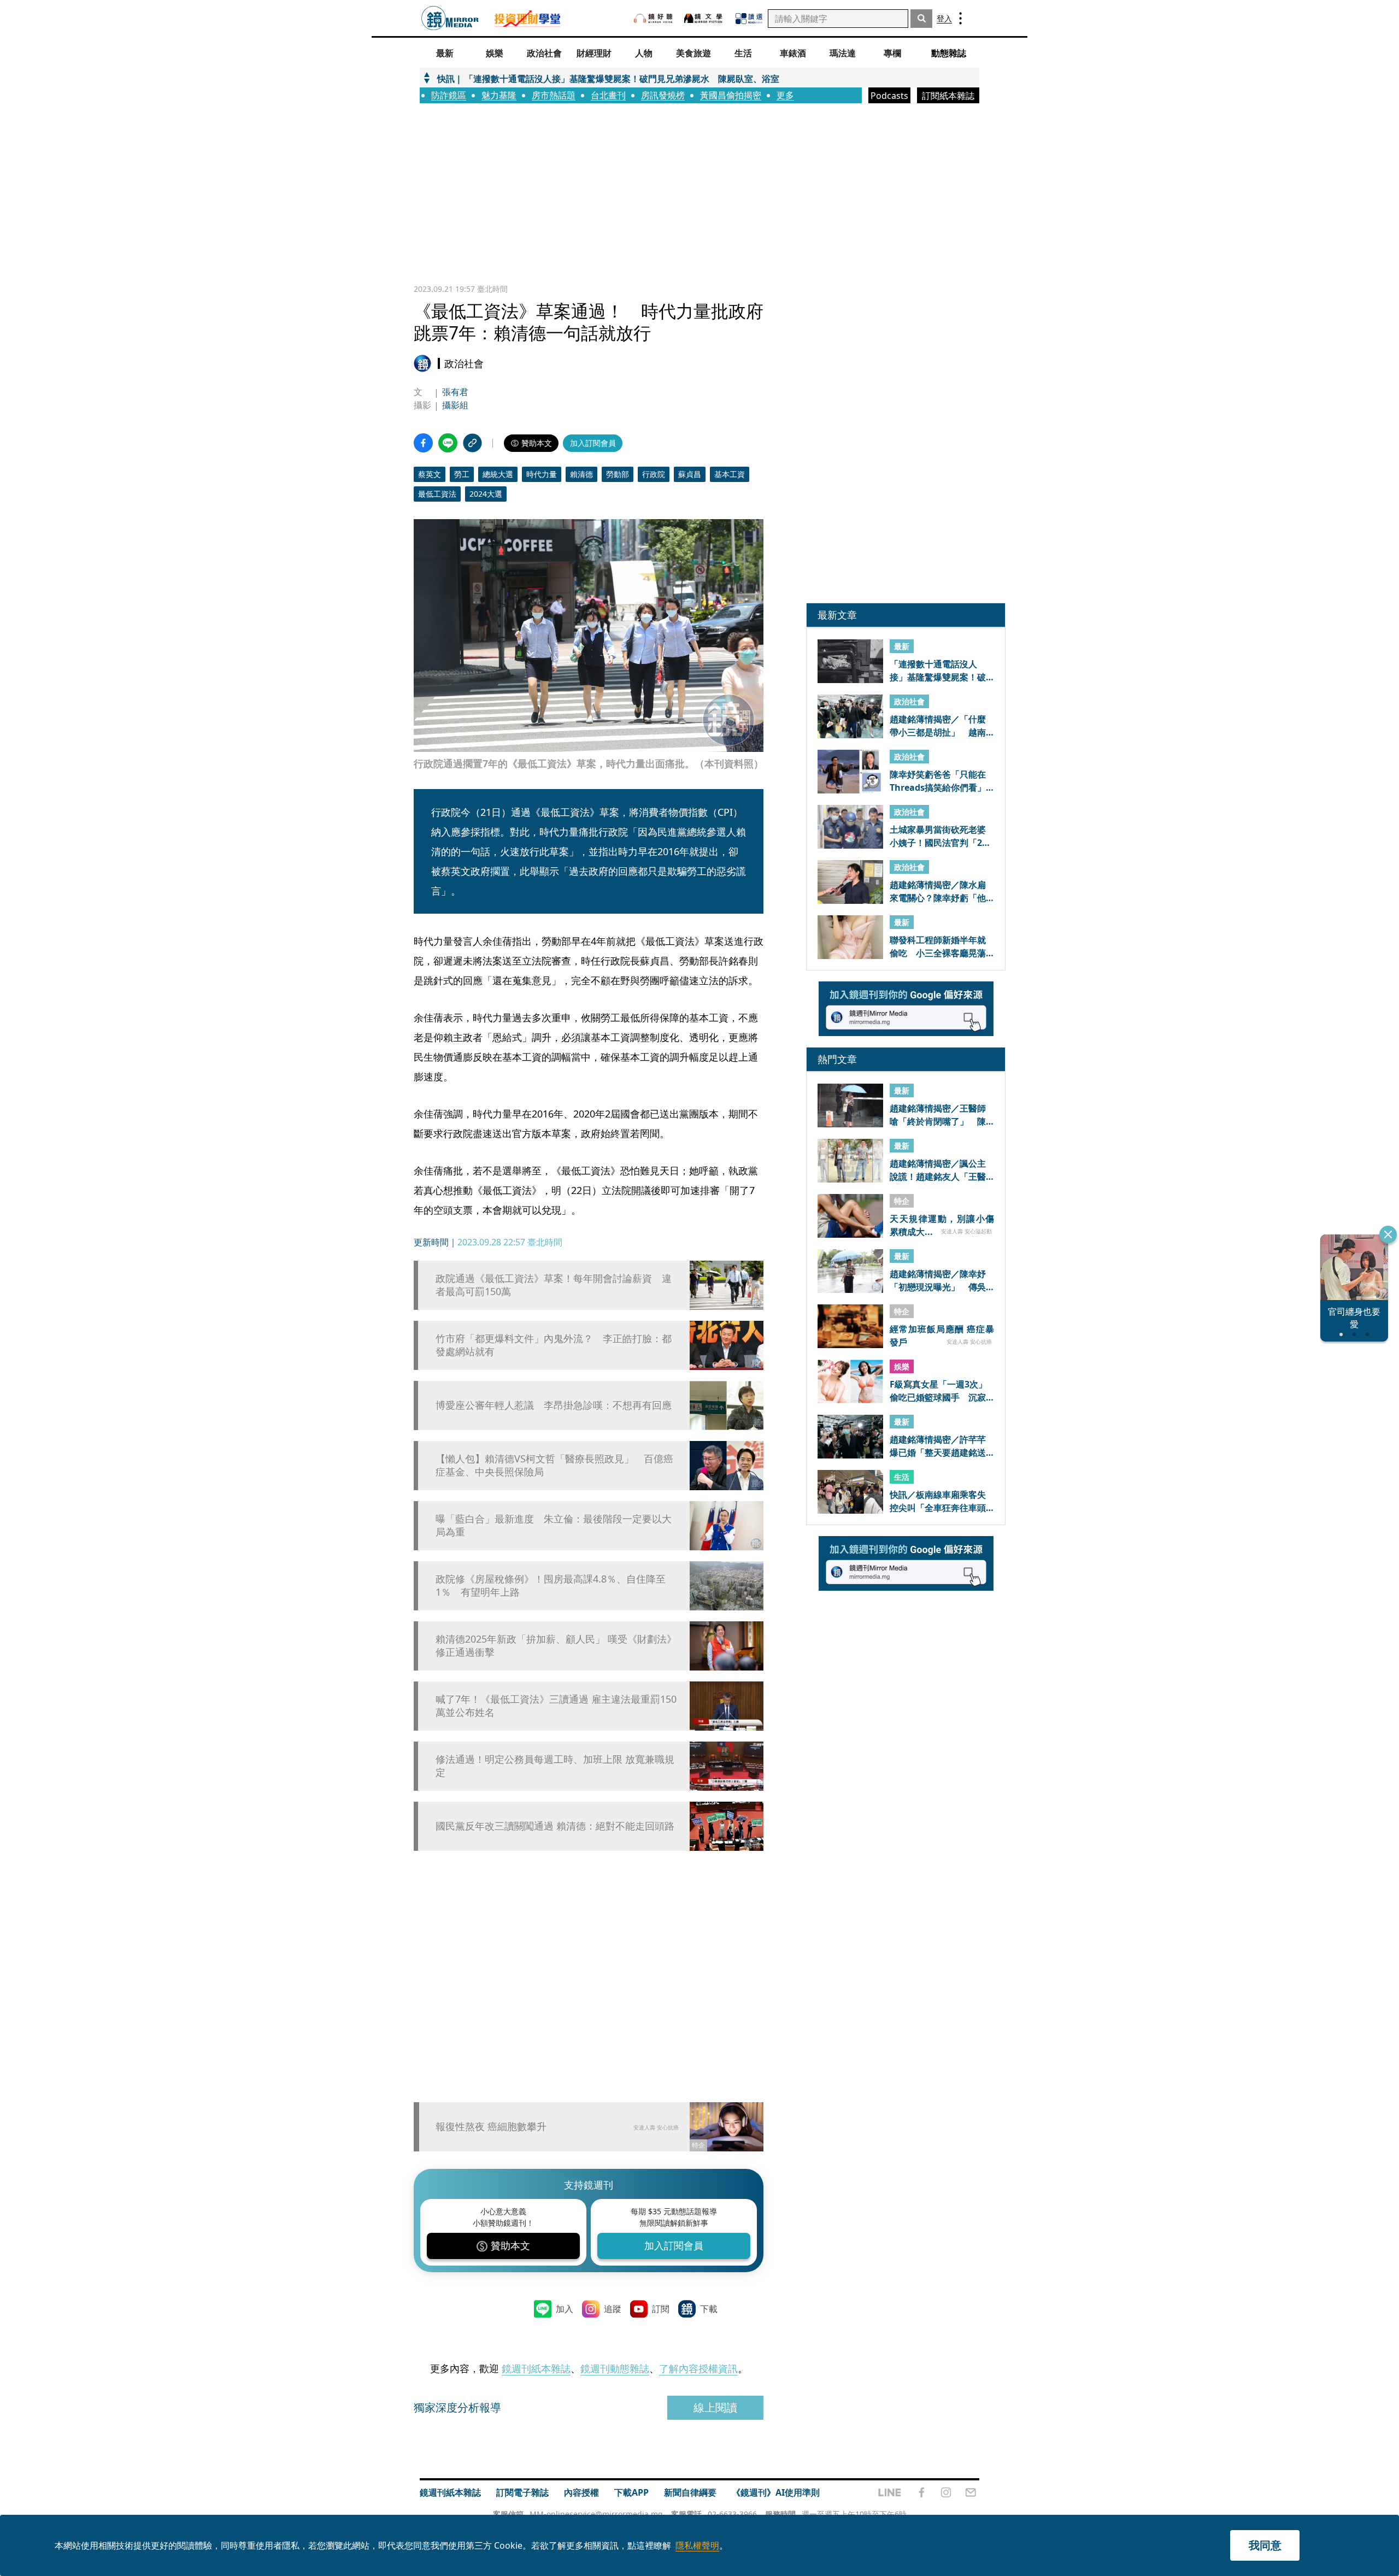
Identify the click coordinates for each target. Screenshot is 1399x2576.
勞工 (462, 474)
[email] (971, 2492)
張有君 (455, 392)
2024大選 (486, 494)
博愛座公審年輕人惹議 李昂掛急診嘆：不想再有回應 (554, 1405)
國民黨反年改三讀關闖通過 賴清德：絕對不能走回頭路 (555, 1826)
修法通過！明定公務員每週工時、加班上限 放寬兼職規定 (555, 1766)
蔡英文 (430, 474)
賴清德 (581, 474)
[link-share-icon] (472, 443)
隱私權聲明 (697, 2545)
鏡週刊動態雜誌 (615, 2368)
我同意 (1265, 2545)
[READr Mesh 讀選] (749, 19)
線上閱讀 (715, 2407)
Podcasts (889, 96)
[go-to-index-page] (450, 18)
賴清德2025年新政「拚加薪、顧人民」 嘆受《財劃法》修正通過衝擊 (556, 1645)
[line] (890, 2492)
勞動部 (618, 474)
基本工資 (730, 474)
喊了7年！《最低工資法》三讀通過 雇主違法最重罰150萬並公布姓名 (556, 1705)
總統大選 (498, 474)
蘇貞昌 (690, 474)
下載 (709, 2309)
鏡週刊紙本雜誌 (536, 2368)
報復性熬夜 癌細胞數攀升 (491, 2126)
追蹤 (613, 2309)
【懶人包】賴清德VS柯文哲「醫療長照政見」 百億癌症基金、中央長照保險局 (554, 1465)
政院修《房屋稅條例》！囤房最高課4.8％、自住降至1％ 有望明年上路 (551, 1585)
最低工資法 (437, 494)
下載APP (631, 2492)
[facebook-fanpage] (921, 2492)
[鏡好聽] (653, 18)
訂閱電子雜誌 (522, 2492)
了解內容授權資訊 (698, 2368)
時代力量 (542, 474)
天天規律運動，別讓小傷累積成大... (942, 1225)
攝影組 (455, 405)
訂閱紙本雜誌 (948, 96)
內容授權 (581, 2492)
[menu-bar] (960, 18)
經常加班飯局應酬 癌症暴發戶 (942, 1335)
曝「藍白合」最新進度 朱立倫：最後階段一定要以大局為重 (554, 1525)
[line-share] (448, 443)
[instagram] (946, 2492)
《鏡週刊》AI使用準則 (776, 2492)
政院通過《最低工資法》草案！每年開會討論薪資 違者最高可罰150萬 (554, 1285)
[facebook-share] (423, 443)
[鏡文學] (704, 18)
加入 (565, 2309)
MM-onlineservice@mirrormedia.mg (596, 2514)
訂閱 (661, 2309)
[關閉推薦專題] (1388, 1234)
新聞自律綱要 (690, 2492)
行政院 (654, 474)
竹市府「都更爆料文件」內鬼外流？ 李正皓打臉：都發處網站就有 (554, 1345)
